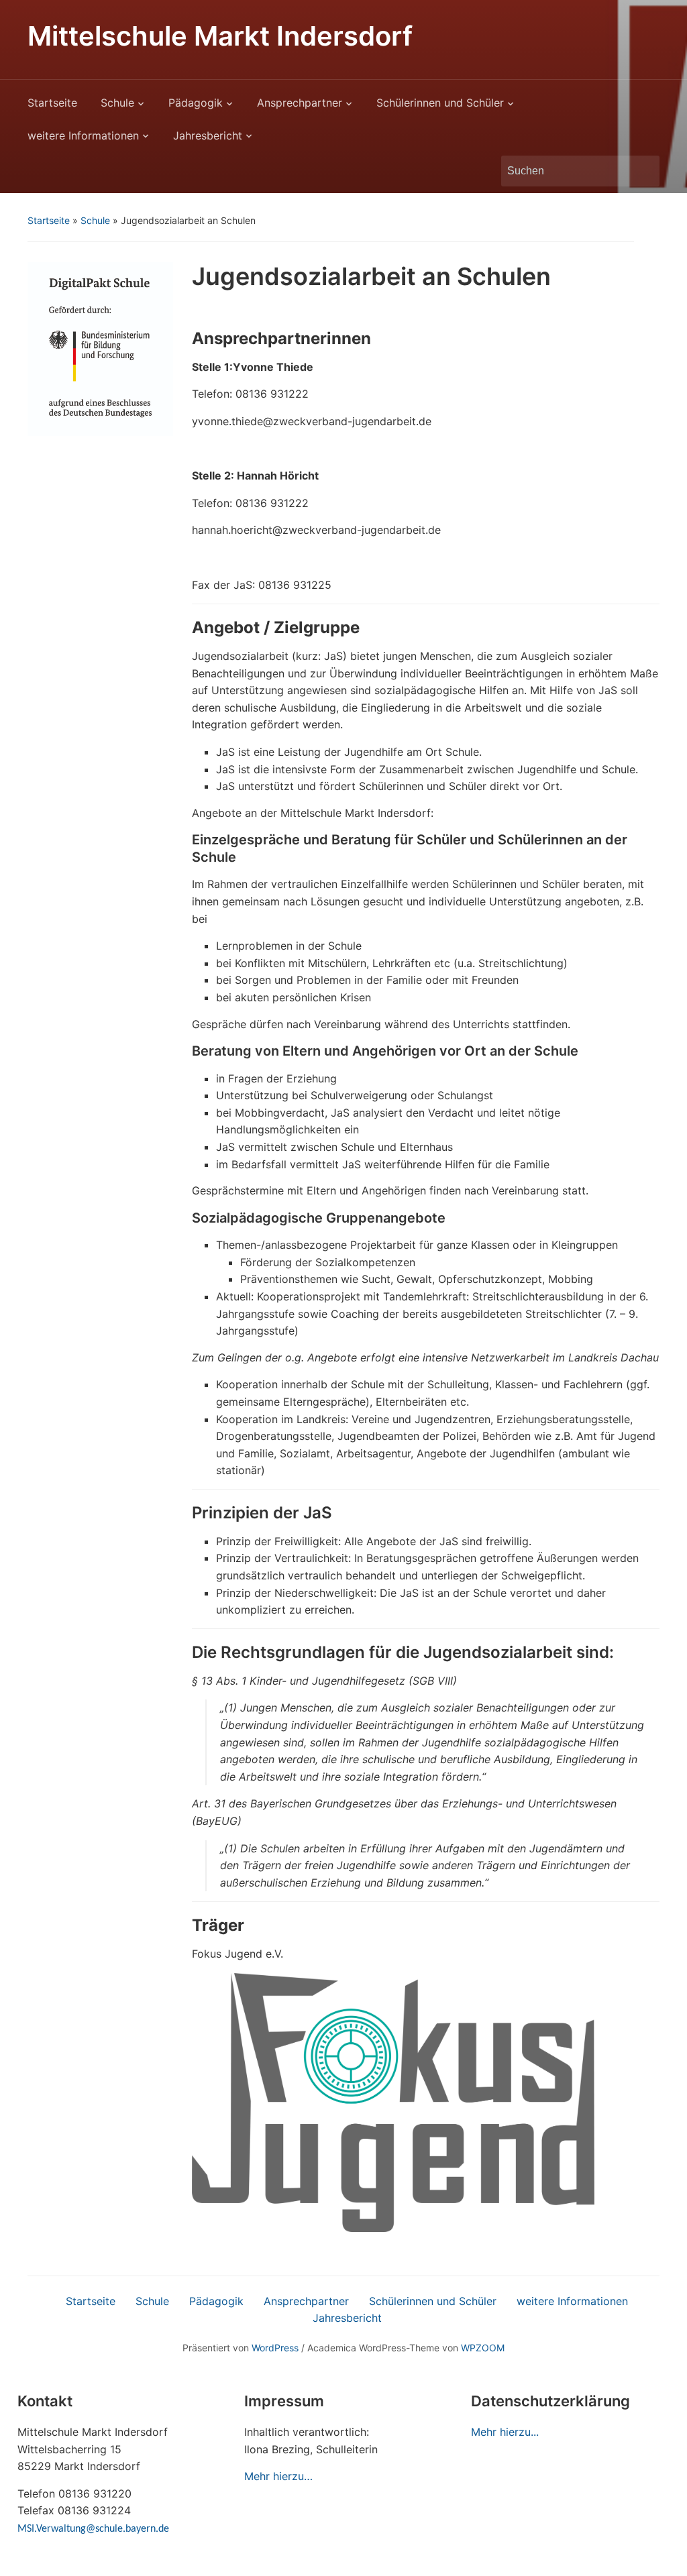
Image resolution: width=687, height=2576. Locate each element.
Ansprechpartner (300, 103)
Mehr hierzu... (505, 2432)
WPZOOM (483, 2348)
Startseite (52, 103)
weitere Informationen (83, 135)
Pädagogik (196, 103)
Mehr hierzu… (278, 2476)
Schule (117, 103)
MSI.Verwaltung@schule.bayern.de (93, 2529)
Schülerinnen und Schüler (440, 103)
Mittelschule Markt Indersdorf (220, 36)
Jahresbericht (208, 135)
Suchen (643, 171)
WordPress (275, 2348)
